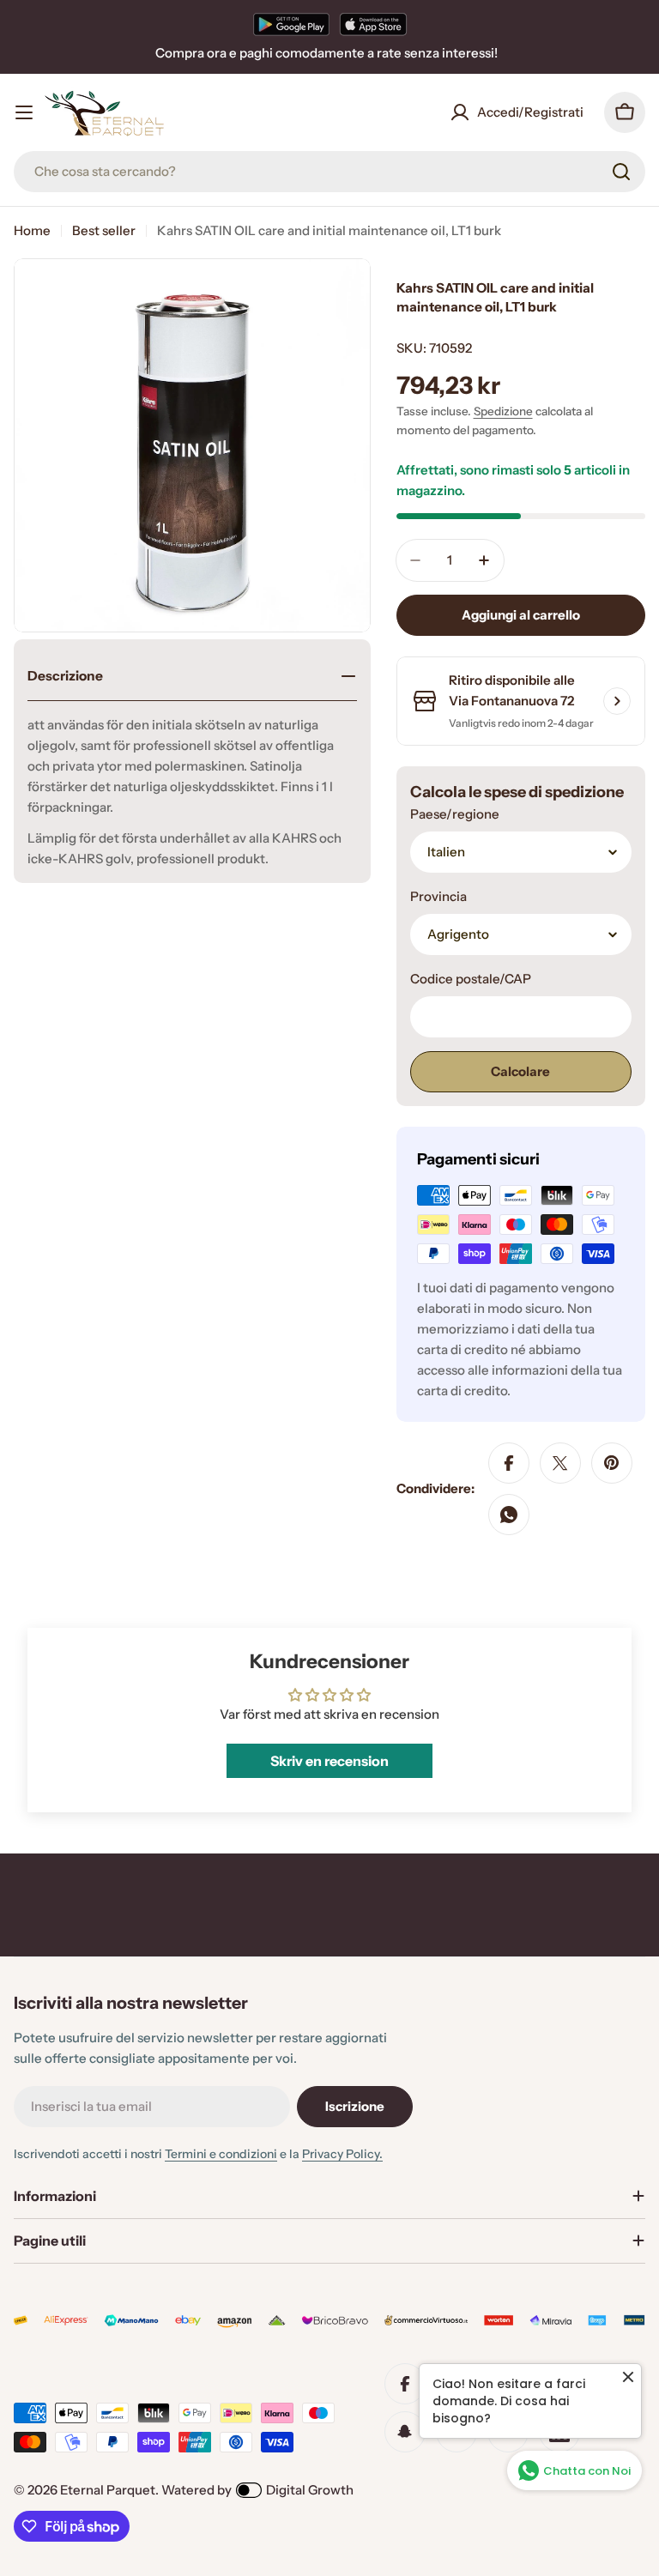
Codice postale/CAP (471, 979)
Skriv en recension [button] (329, 1761)
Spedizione (503, 411)
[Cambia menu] (24, 112)
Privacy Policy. (342, 2154)
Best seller (104, 230)
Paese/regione (455, 814)
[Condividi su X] (560, 1463)
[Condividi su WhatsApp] (509, 1515)
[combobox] (329, 172)
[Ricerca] (621, 172)
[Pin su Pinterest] (612, 1463)
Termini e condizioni (221, 2154)
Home (32, 230)
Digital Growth (310, 2490)
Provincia (438, 896)
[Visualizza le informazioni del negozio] (617, 701)
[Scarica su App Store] (373, 24)
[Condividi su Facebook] (509, 1463)
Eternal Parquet (108, 2490)
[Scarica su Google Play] (291, 24)
